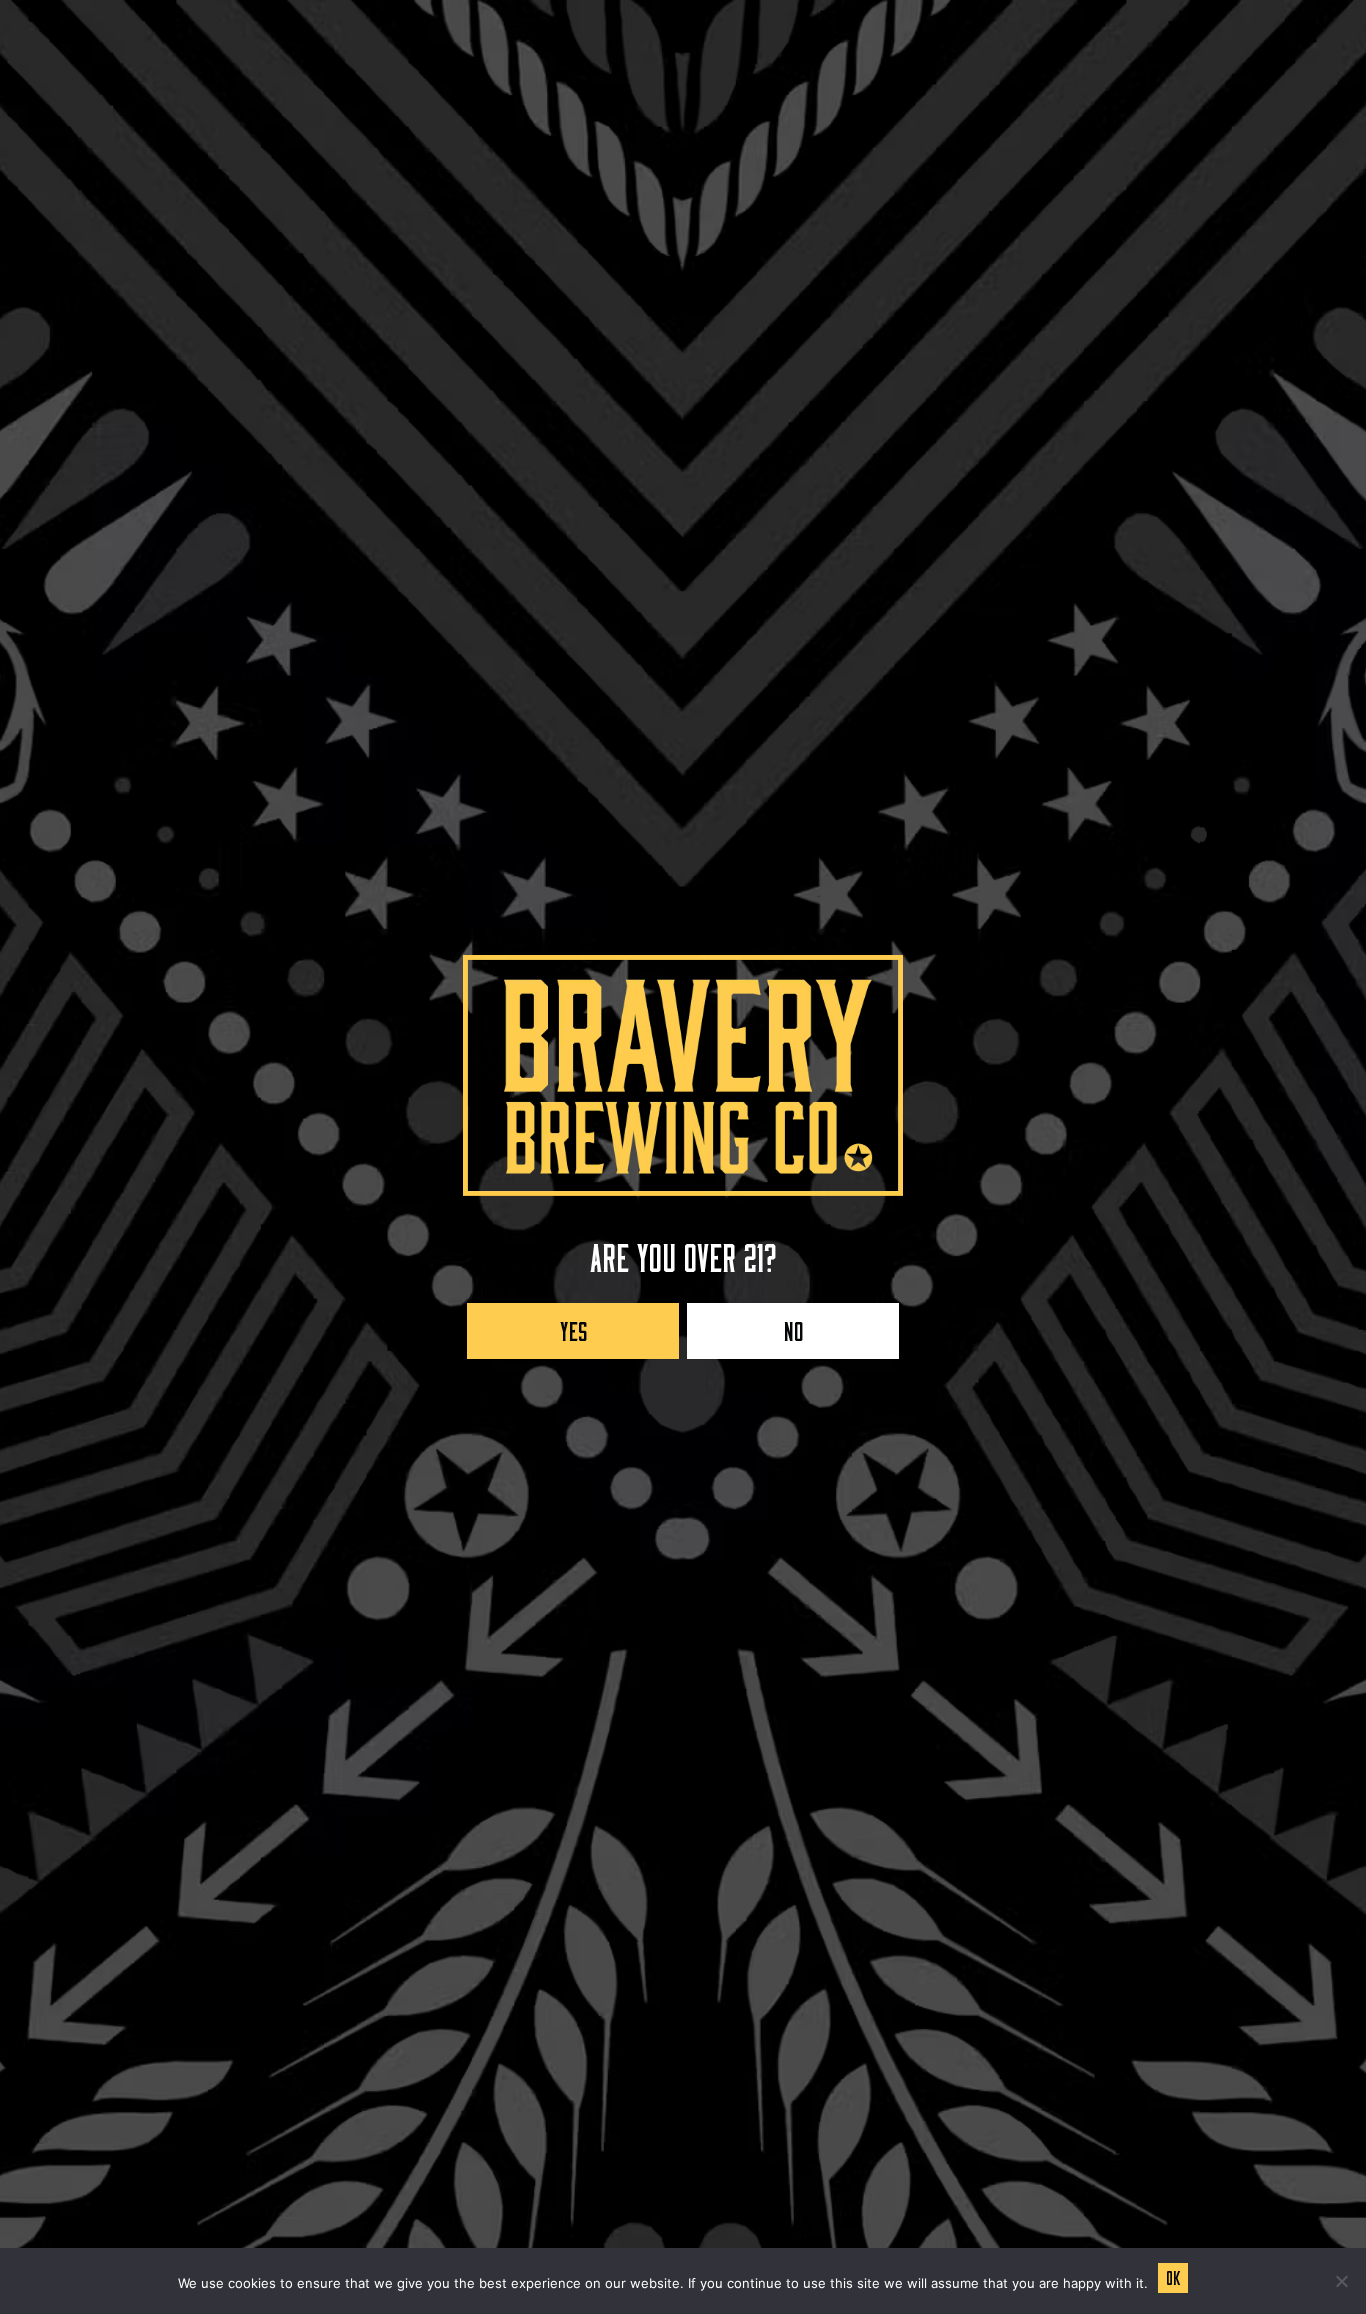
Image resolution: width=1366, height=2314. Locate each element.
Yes (573, 1326)
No (793, 1326)
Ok (1173, 2275)
